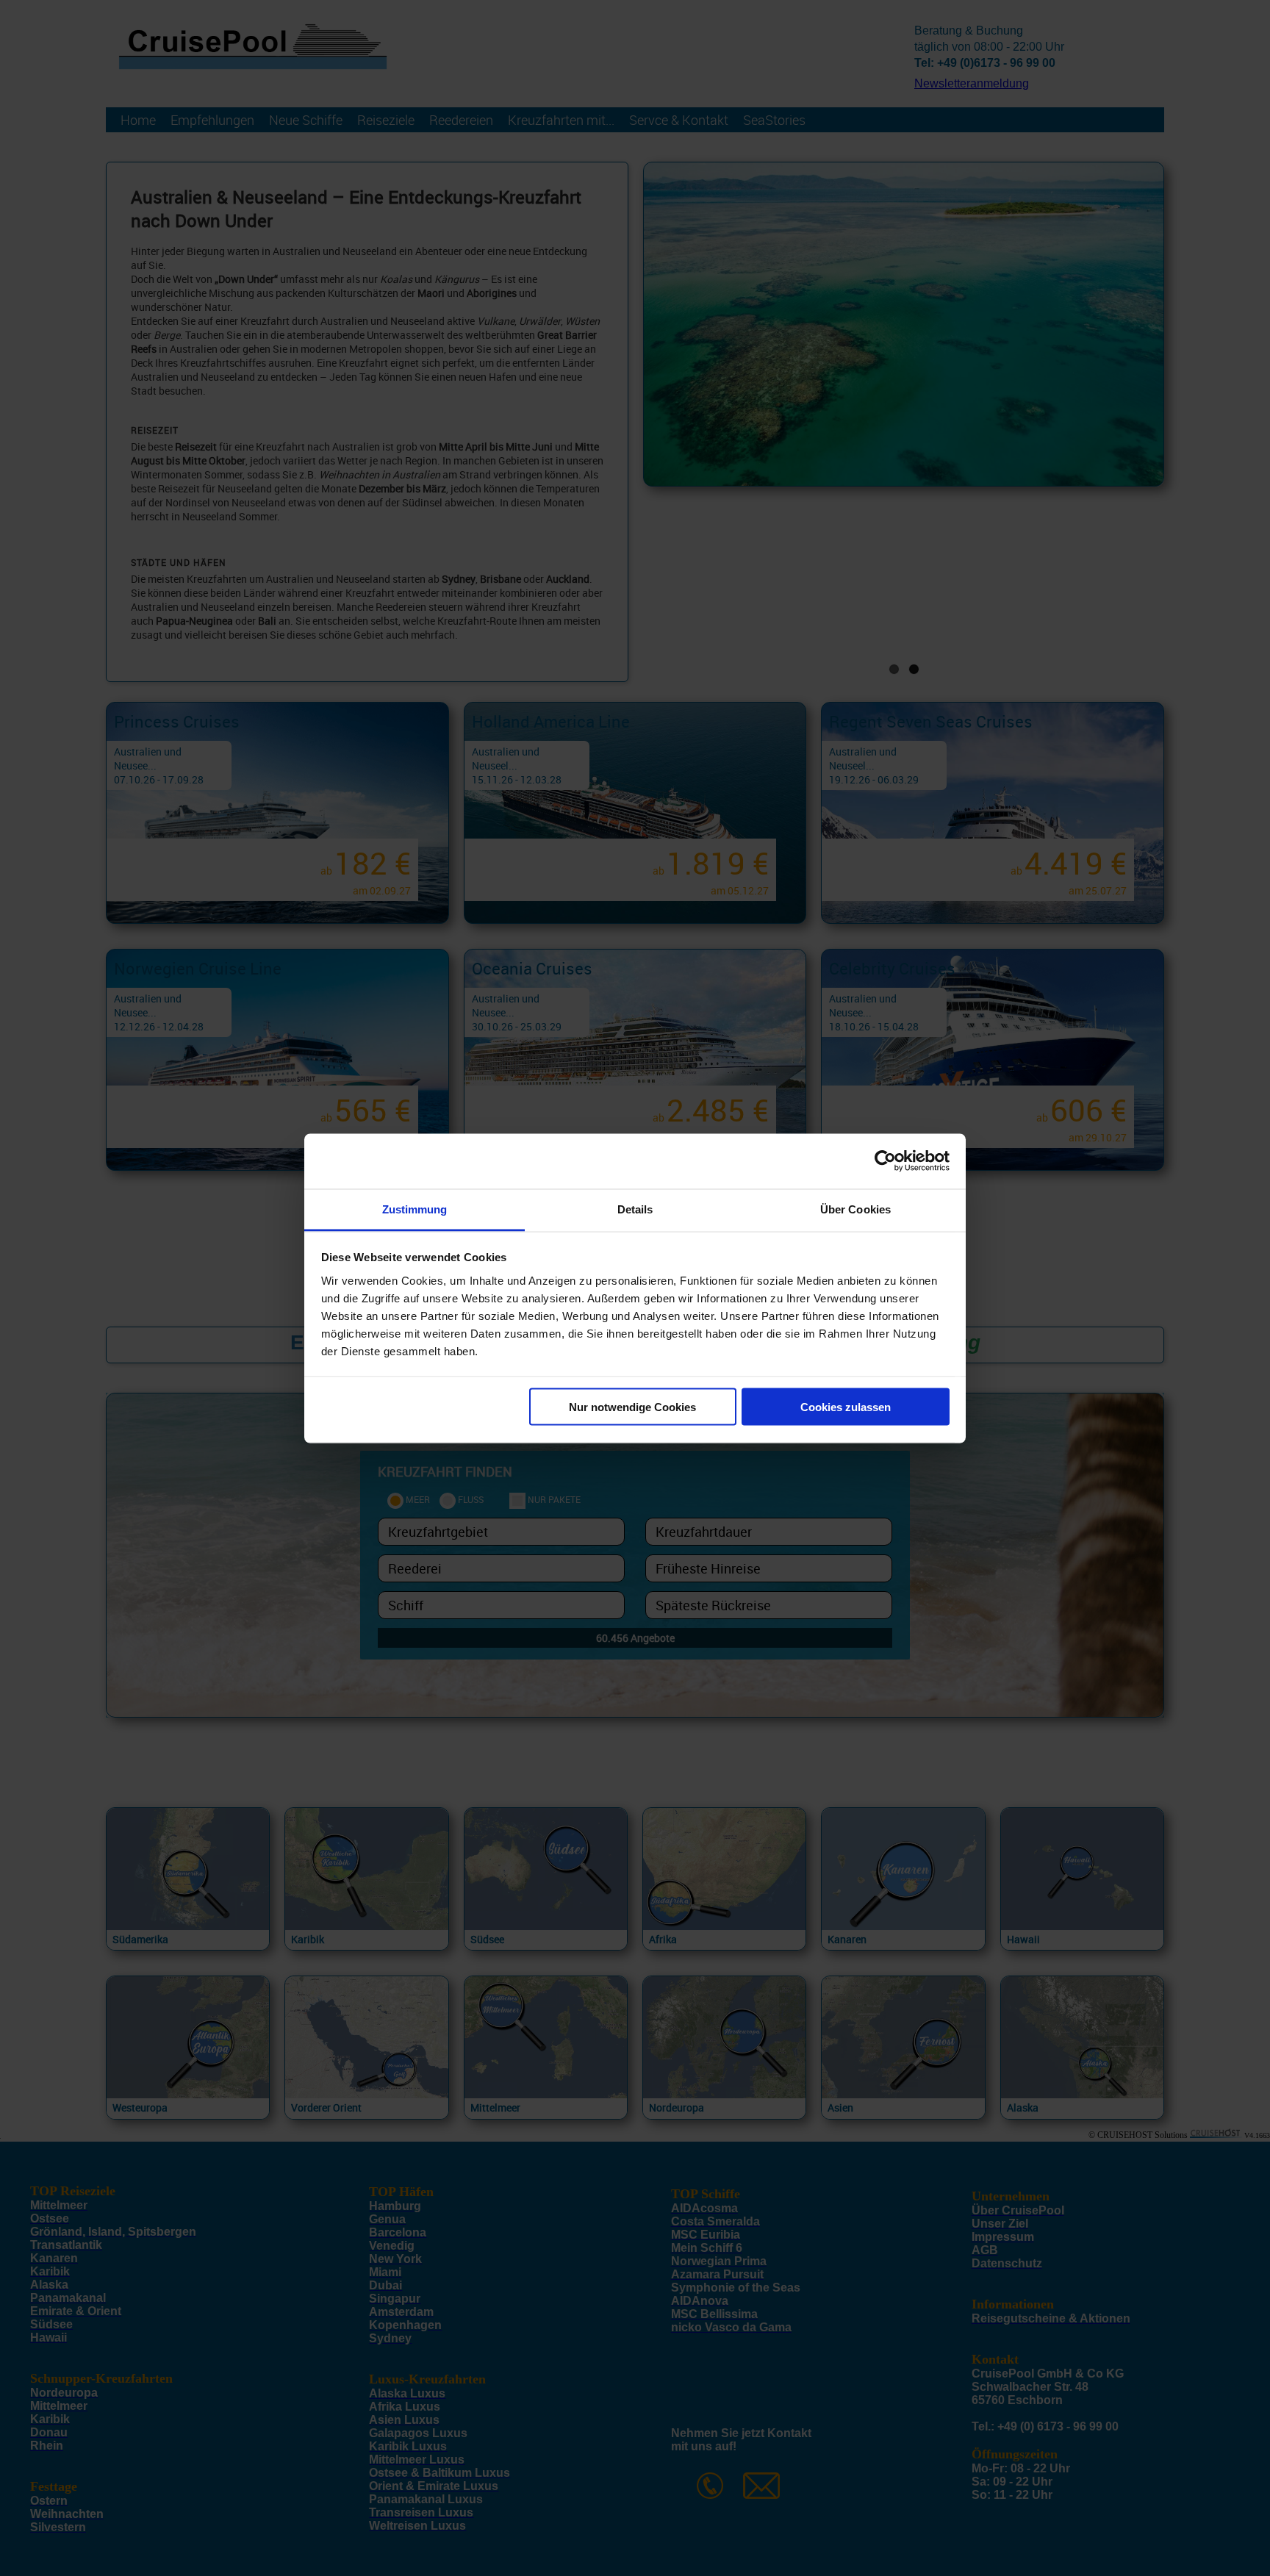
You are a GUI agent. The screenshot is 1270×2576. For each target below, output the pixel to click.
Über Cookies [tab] (855, 1209)
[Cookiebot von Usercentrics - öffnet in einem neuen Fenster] (885, 1161)
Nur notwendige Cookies (632, 1407)
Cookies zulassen (846, 1407)
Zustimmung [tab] (415, 1209)
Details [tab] (635, 1209)
